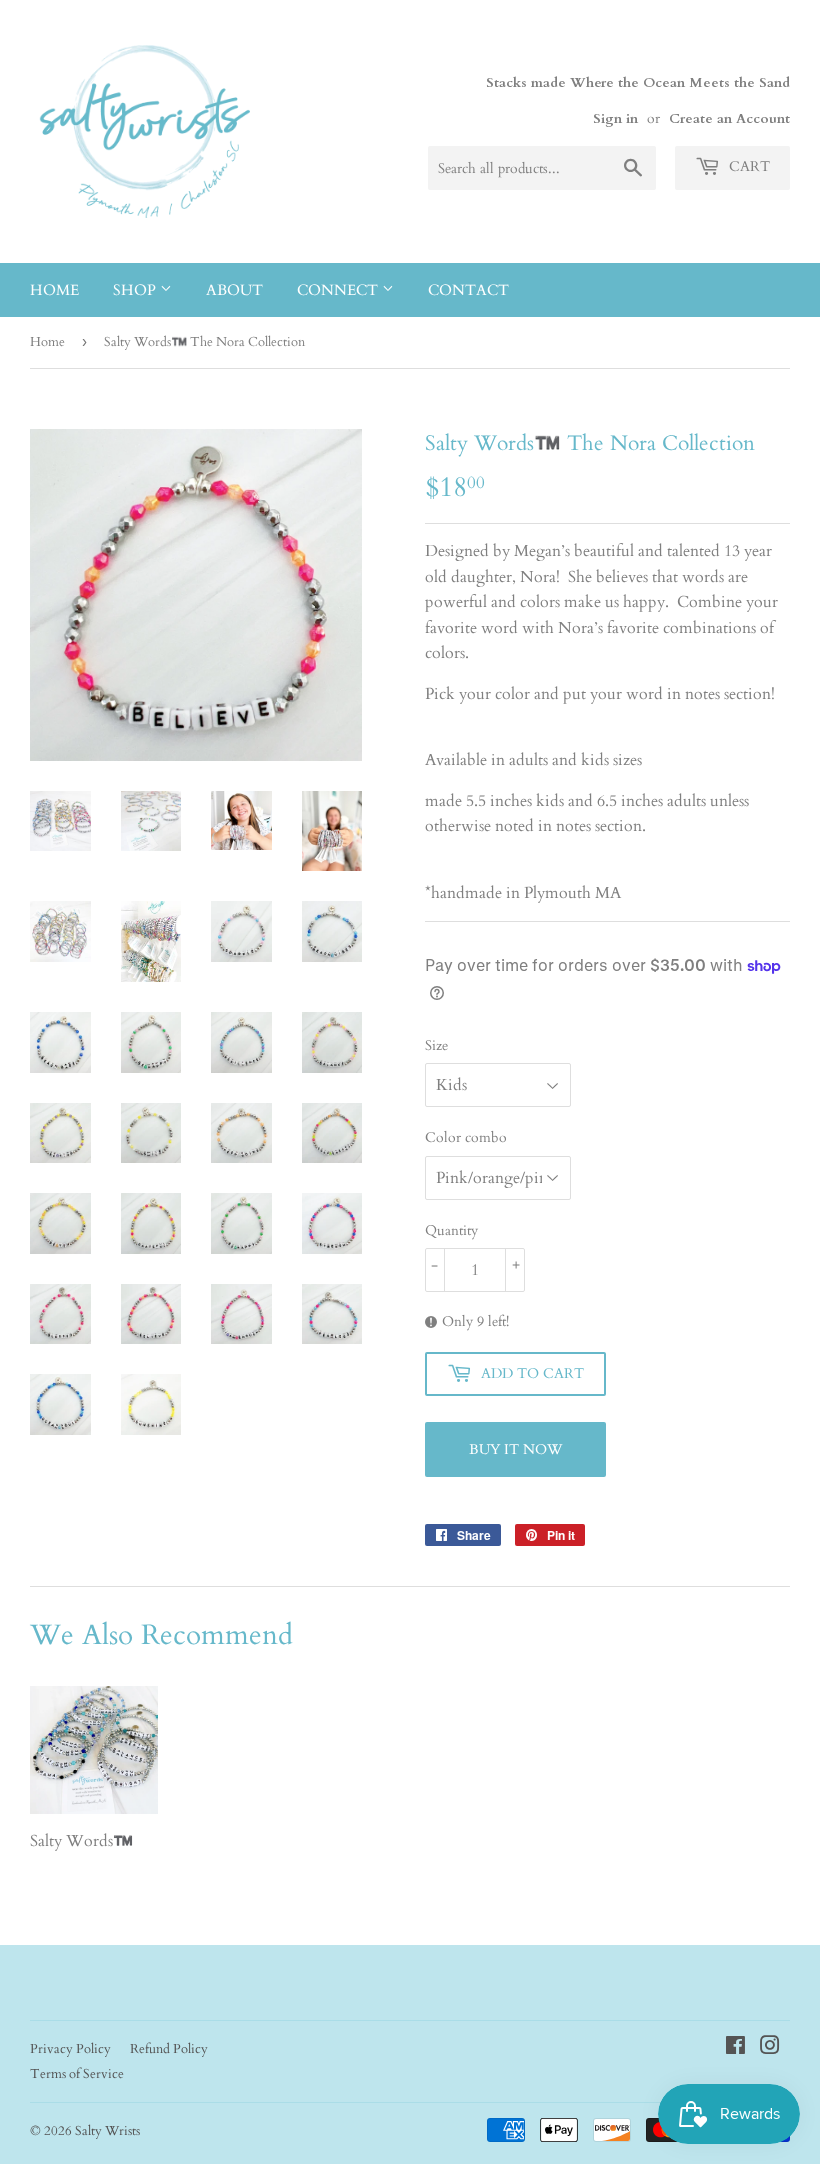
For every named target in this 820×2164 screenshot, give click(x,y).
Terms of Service (77, 2074)
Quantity (451, 1230)
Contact (468, 290)
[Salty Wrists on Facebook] (735, 2048)
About (234, 290)
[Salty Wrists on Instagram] (770, 2048)
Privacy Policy (70, 2049)
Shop (136, 290)
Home (54, 290)
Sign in (615, 119)
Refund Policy (169, 2049)
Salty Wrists (107, 2131)
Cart (747, 166)
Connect (339, 290)
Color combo (466, 1137)
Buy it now (515, 1449)
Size (436, 1045)
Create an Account (729, 119)
